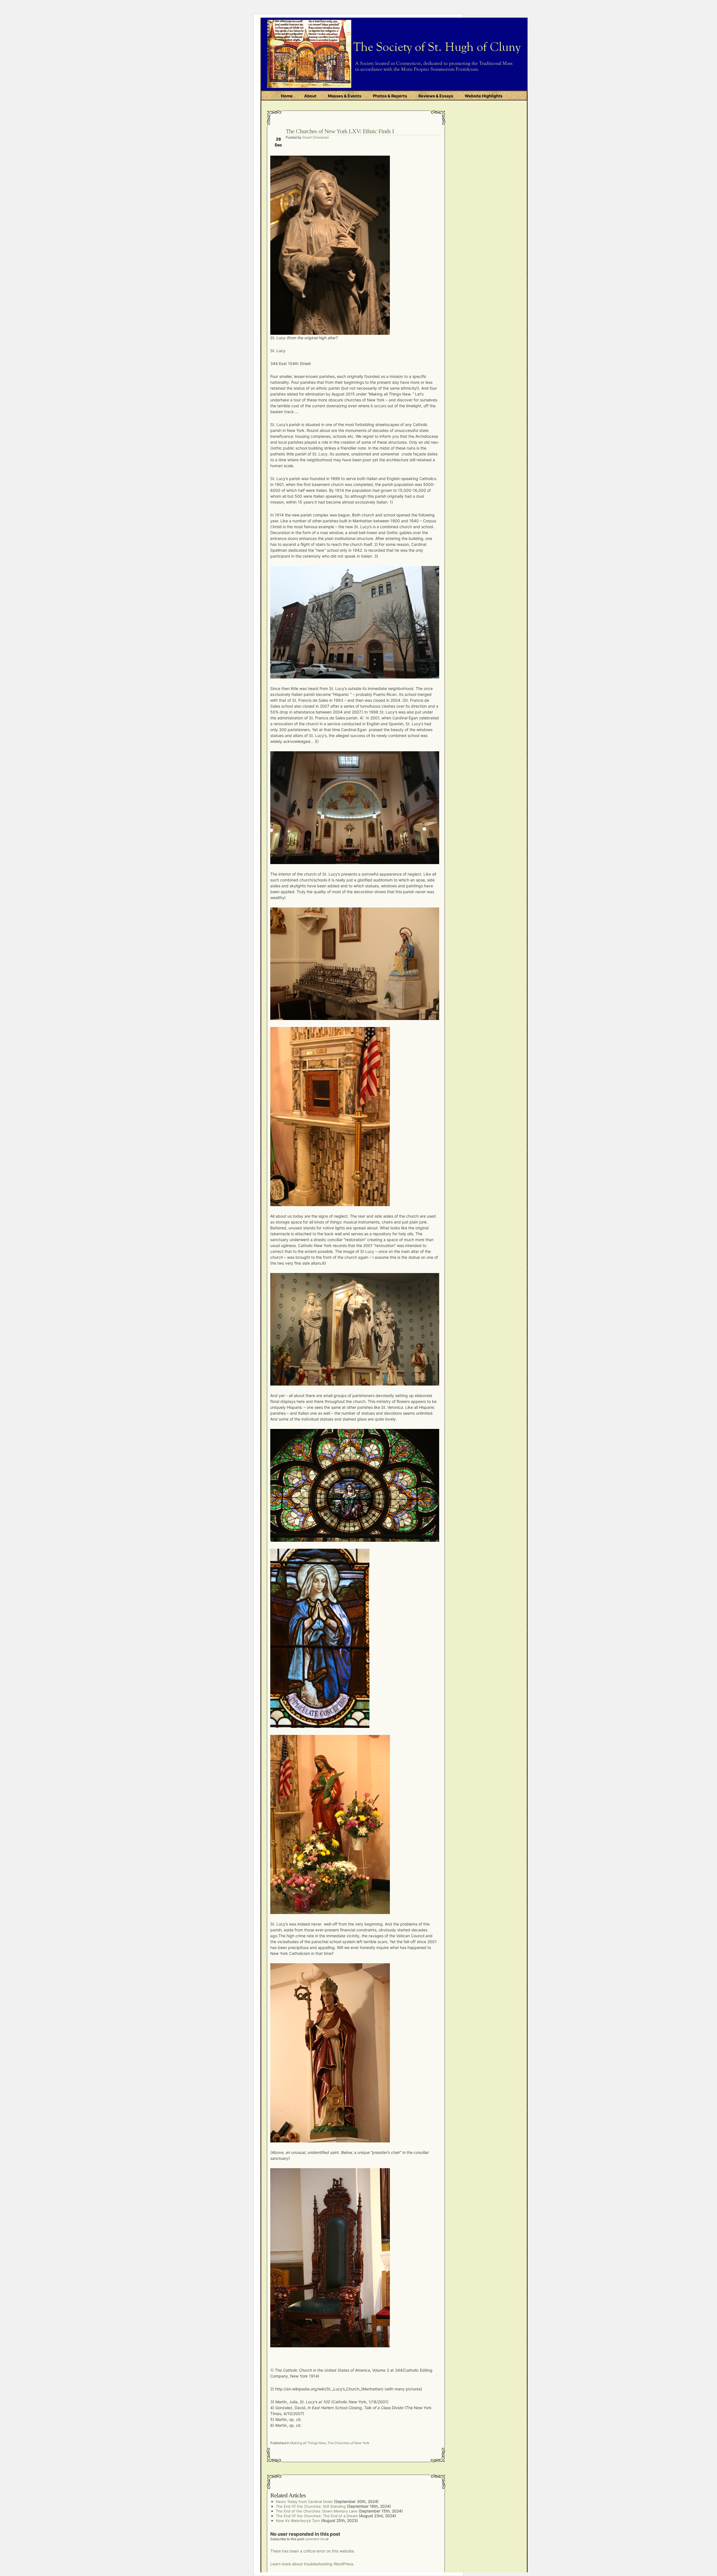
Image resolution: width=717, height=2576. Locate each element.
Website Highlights (484, 96)
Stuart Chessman (316, 137)
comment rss (315, 2539)
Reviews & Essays (436, 96)
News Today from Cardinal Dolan (304, 2502)
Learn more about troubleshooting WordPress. (312, 2564)
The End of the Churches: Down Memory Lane (317, 2511)
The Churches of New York (348, 2443)
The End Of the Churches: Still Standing (311, 2506)
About (310, 96)
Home (287, 96)
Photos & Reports (390, 96)
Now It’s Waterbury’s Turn (298, 2521)
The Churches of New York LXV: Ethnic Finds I (340, 131)
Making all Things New (308, 2443)
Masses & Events (345, 96)
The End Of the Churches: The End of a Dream (317, 2516)
